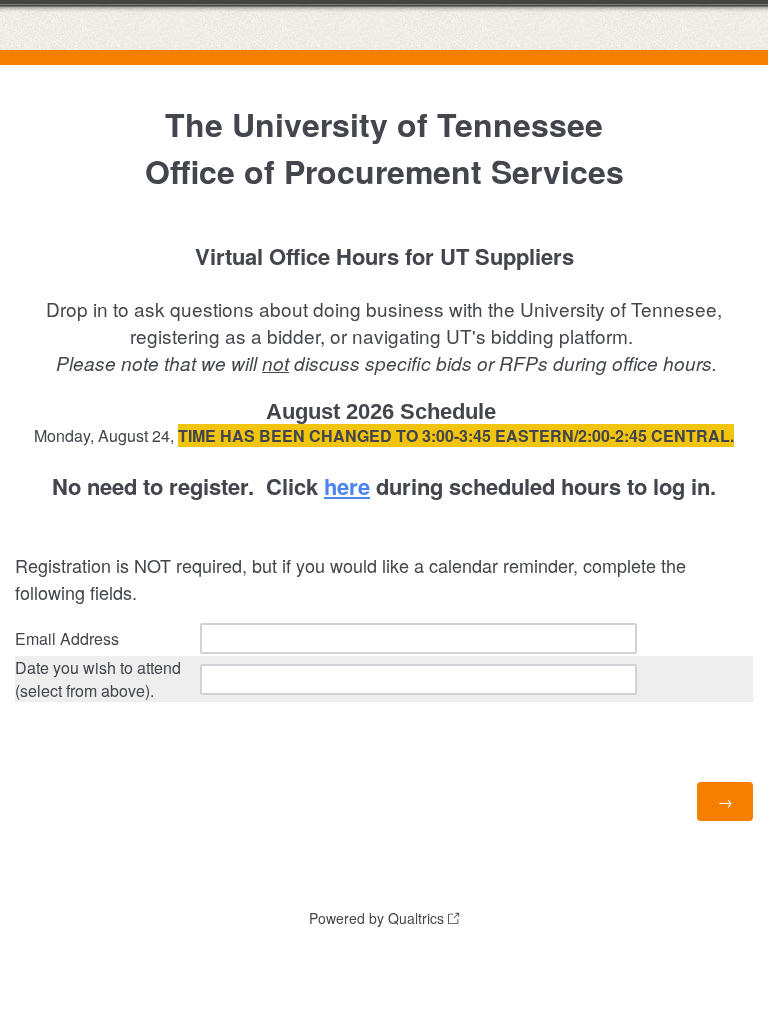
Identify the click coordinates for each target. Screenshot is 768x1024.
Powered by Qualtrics (376, 918)
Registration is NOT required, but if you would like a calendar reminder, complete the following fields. (350, 578)
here (347, 486)
